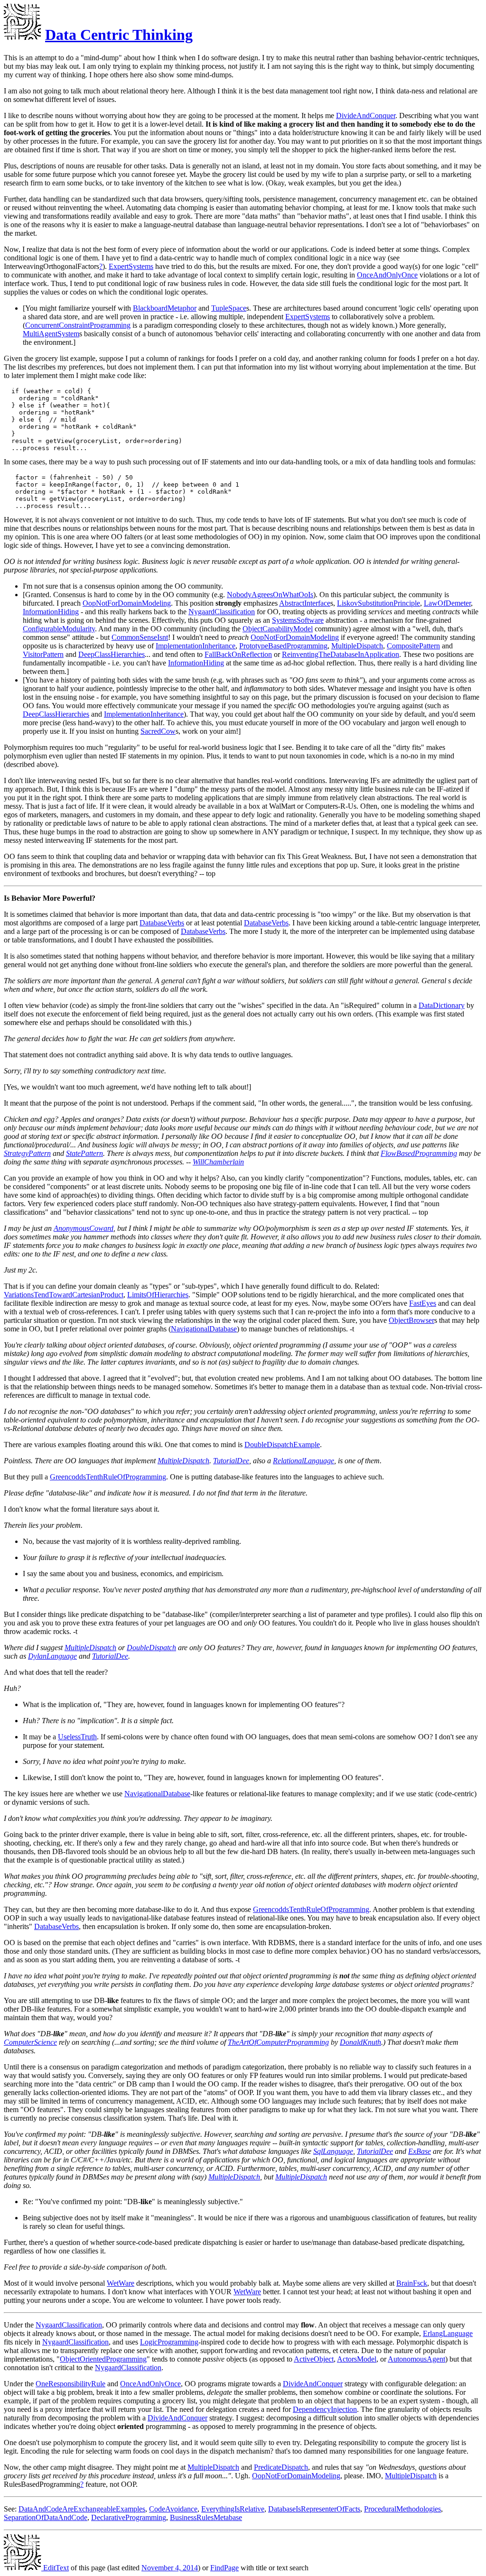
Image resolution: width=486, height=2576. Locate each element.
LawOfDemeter (447, 603)
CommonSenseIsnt (140, 637)
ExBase (420, 2151)
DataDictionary (442, 1005)
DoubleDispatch (151, 1648)
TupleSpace (229, 308)
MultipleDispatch (357, 646)
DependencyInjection (325, 2409)
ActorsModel (357, 2359)
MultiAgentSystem (51, 334)
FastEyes (423, 1303)
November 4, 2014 (170, 2568)
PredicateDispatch (281, 2467)
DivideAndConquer (366, 115)
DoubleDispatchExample (282, 1445)
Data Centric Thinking (119, 35)
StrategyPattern (27, 1153)
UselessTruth (77, 1737)
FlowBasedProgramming (419, 1153)
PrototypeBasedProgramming (283, 646)
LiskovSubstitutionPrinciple (379, 603)
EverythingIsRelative (233, 2509)
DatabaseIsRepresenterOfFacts (314, 2509)
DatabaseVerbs (162, 923)
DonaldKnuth (360, 2042)
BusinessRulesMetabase (206, 2517)
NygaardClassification (222, 612)
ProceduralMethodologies (402, 2509)
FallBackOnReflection (238, 654)
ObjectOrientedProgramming (103, 2359)
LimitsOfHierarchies (158, 1295)
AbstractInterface (305, 603)
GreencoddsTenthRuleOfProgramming (108, 1477)
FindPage (224, 2568)
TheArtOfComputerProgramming (278, 2042)
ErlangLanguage (448, 2333)
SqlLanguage (333, 2151)
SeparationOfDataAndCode (46, 2517)
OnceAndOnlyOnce (387, 275)
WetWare (121, 2283)
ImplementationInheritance (196, 646)
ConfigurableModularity (59, 629)
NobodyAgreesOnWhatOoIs (270, 595)
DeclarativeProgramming (129, 2517)
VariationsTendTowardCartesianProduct (64, 1295)
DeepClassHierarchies (112, 654)
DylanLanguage (52, 1656)
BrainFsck (412, 2283)
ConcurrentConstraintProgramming (78, 325)
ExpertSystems (131, 266)
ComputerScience (30, 2042)
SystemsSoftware (298, 620)
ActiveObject (314, 2359)
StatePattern (84, 1153)
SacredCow (158, 731)
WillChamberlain (218, 1162)
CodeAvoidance (173, 2509)
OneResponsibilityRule (70, 2384)
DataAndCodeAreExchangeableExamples (82, 2509)
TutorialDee (231, 1461)
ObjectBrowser (411, 1320)
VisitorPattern (43, 654)
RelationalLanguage (304, 1461)
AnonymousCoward (84, 1228)
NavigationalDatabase (204, 1329)
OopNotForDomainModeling (127, 603)
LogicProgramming (169, 2342)
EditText (55, 2568)
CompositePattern (413, 646)
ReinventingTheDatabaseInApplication (341, 654)
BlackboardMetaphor (165, 308)
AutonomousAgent (416, 2359)
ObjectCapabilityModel (278, 629)
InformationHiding (51, 612)
